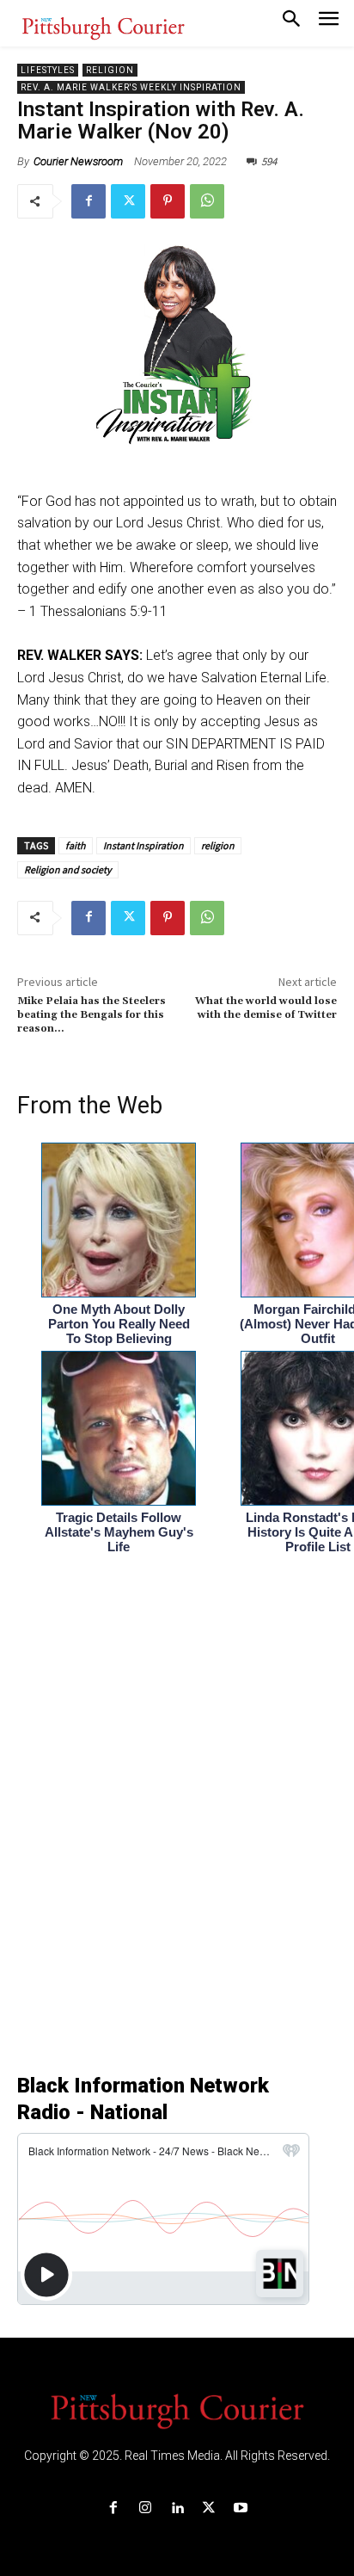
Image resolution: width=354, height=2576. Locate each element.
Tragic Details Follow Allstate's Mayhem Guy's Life (119, 1532)
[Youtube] (241, 2508)
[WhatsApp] (207, 201)
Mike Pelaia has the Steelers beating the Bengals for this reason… (92, 1015)
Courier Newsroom (78, 161)
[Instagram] (145, 2508)
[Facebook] (88, 201)
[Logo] (177, 2410)
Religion (110, 70)
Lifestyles (48, 70)
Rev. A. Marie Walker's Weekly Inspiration (131, 87)
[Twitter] (128, 201)
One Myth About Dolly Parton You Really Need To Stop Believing (119, 1324)
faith (76, 845)
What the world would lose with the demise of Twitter (266, 1008)
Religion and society (68, 869)
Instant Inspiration (143, 845)
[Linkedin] (177, 2508)
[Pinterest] (168, 201)
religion (218, 845)
